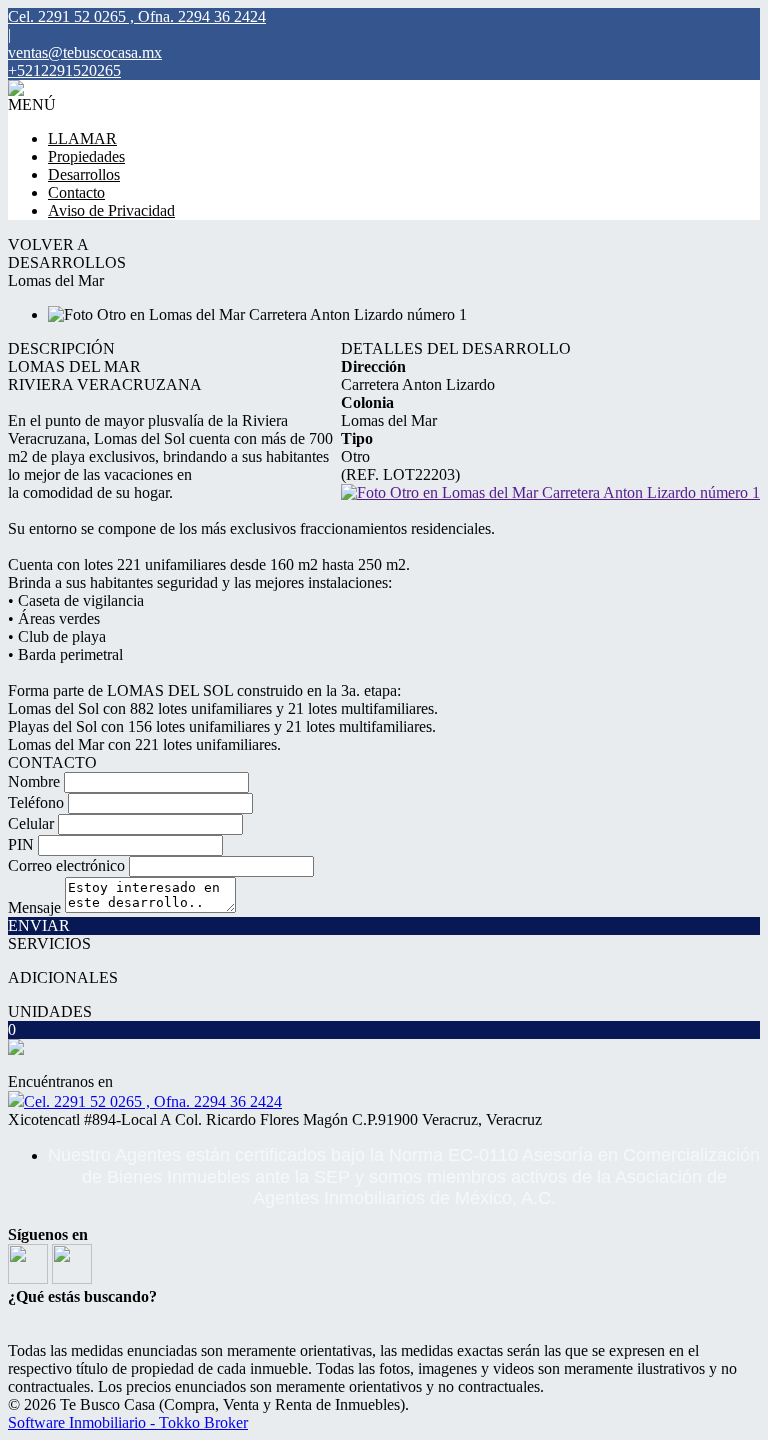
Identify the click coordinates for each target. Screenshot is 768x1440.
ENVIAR (39, 925)
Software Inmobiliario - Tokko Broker (128, 1422)
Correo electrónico (66, 865)
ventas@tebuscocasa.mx (85, 52)
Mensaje (34, 907)
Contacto (76, 192)
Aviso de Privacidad (111, 210)
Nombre (34, 781)
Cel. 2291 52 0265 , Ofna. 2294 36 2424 (153, 1101)
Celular (31, 823)
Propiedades (86, 156)
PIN (21, 844)
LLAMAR (82, 138)
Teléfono (36, 802)
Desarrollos (84, 174)
